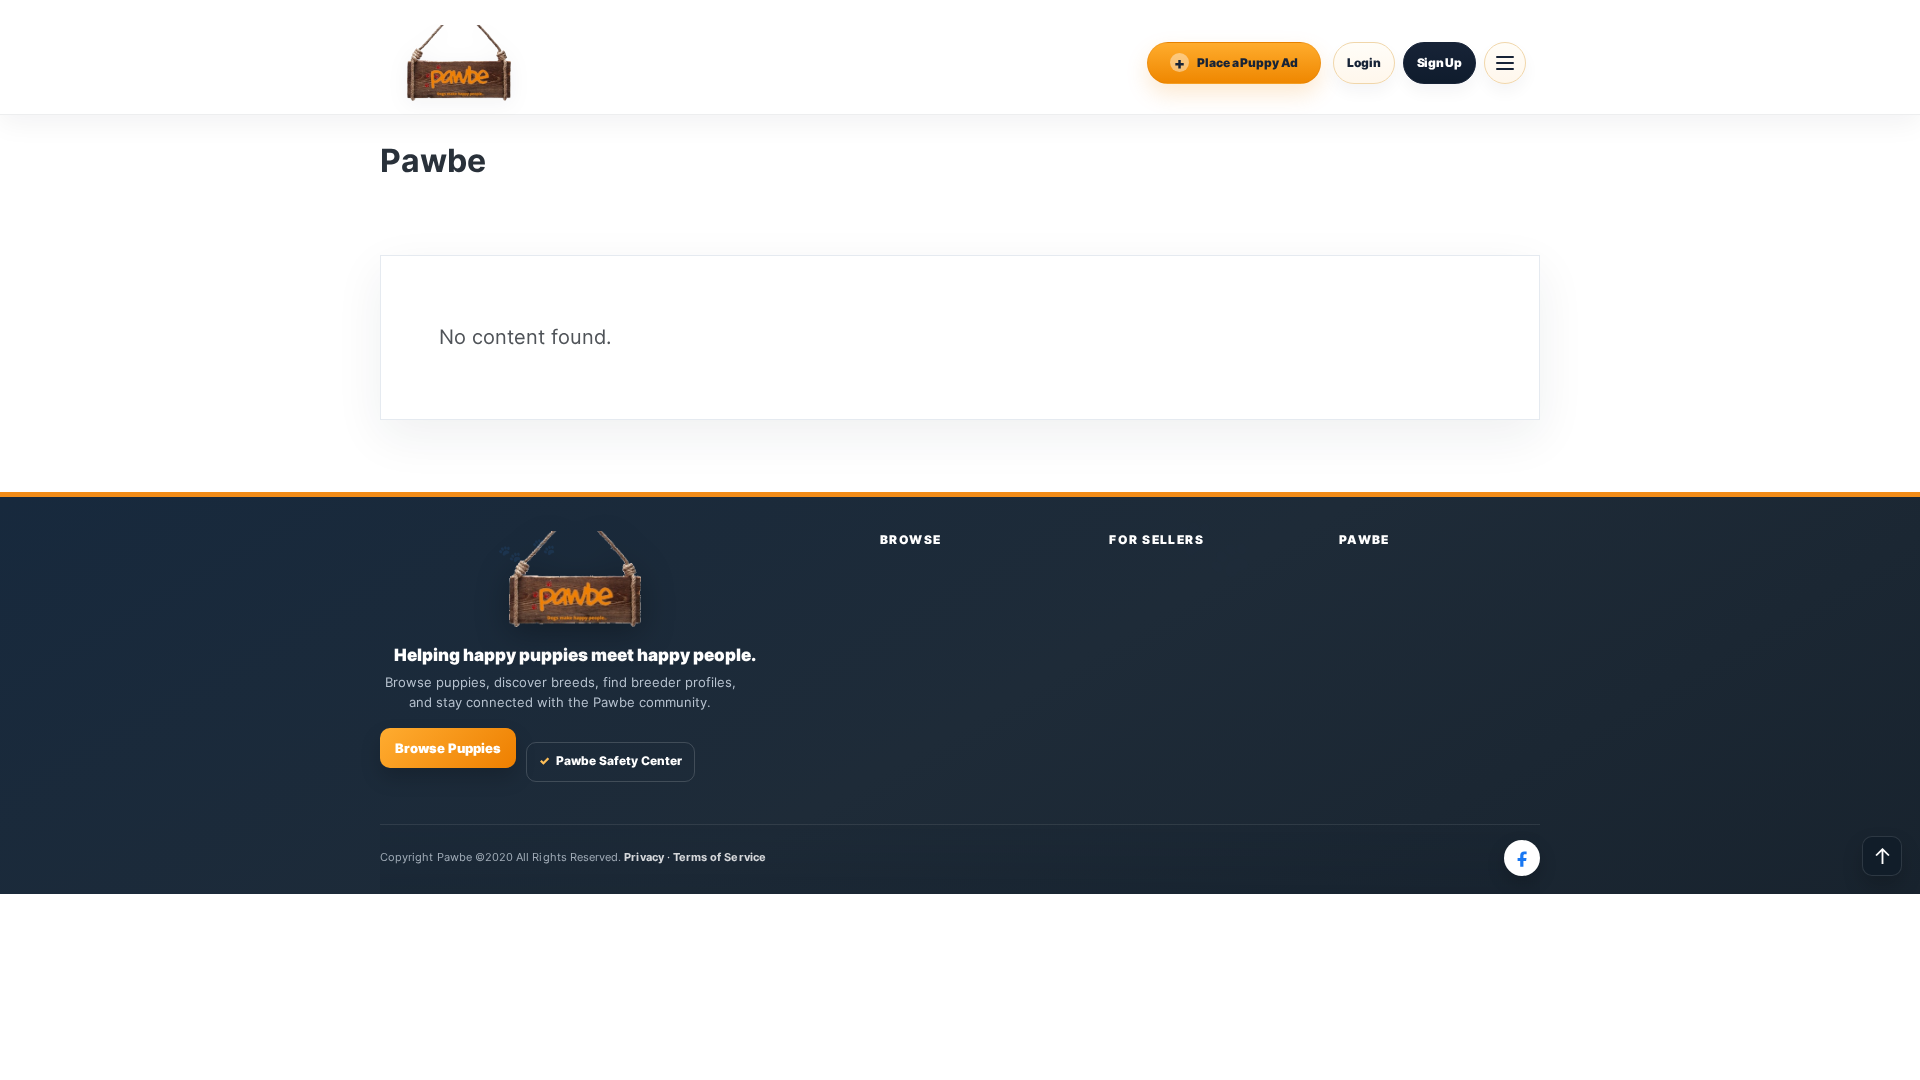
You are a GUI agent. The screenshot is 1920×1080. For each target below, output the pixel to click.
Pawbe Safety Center (610, 760)
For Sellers (1156, 539)
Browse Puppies (448, 748)
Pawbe (1364, 539)
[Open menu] (1505, 63)
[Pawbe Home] (459, 63)
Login (1364, 62)
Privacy (643, 857)
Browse (911, 539)
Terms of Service (719, 857)
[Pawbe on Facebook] (1522, 858)
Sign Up (1439, 62)
